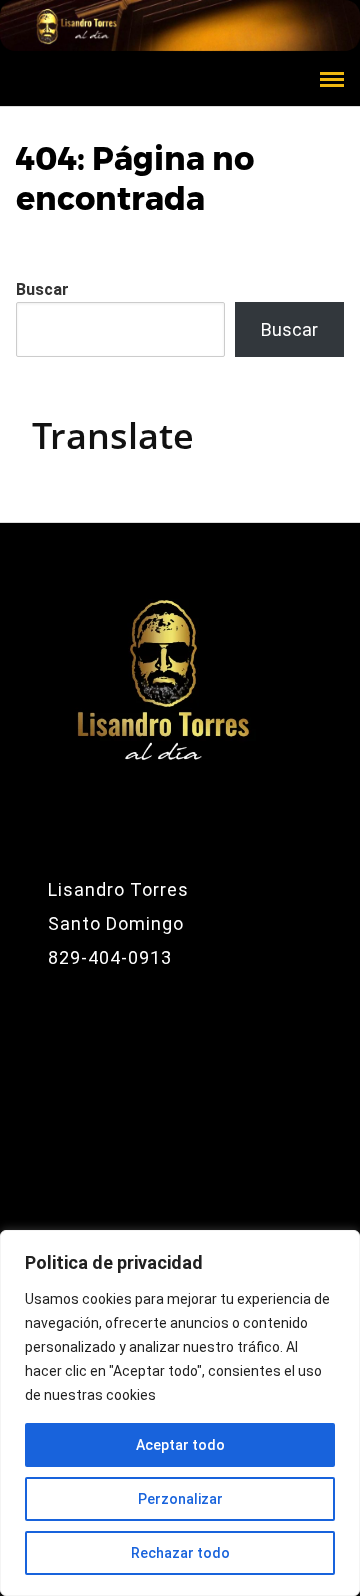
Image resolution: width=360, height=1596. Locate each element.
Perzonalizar (180, 1499)
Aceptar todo (180, 1445)
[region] (180, 1413)
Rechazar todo (180, 1553)
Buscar (42, 289)
